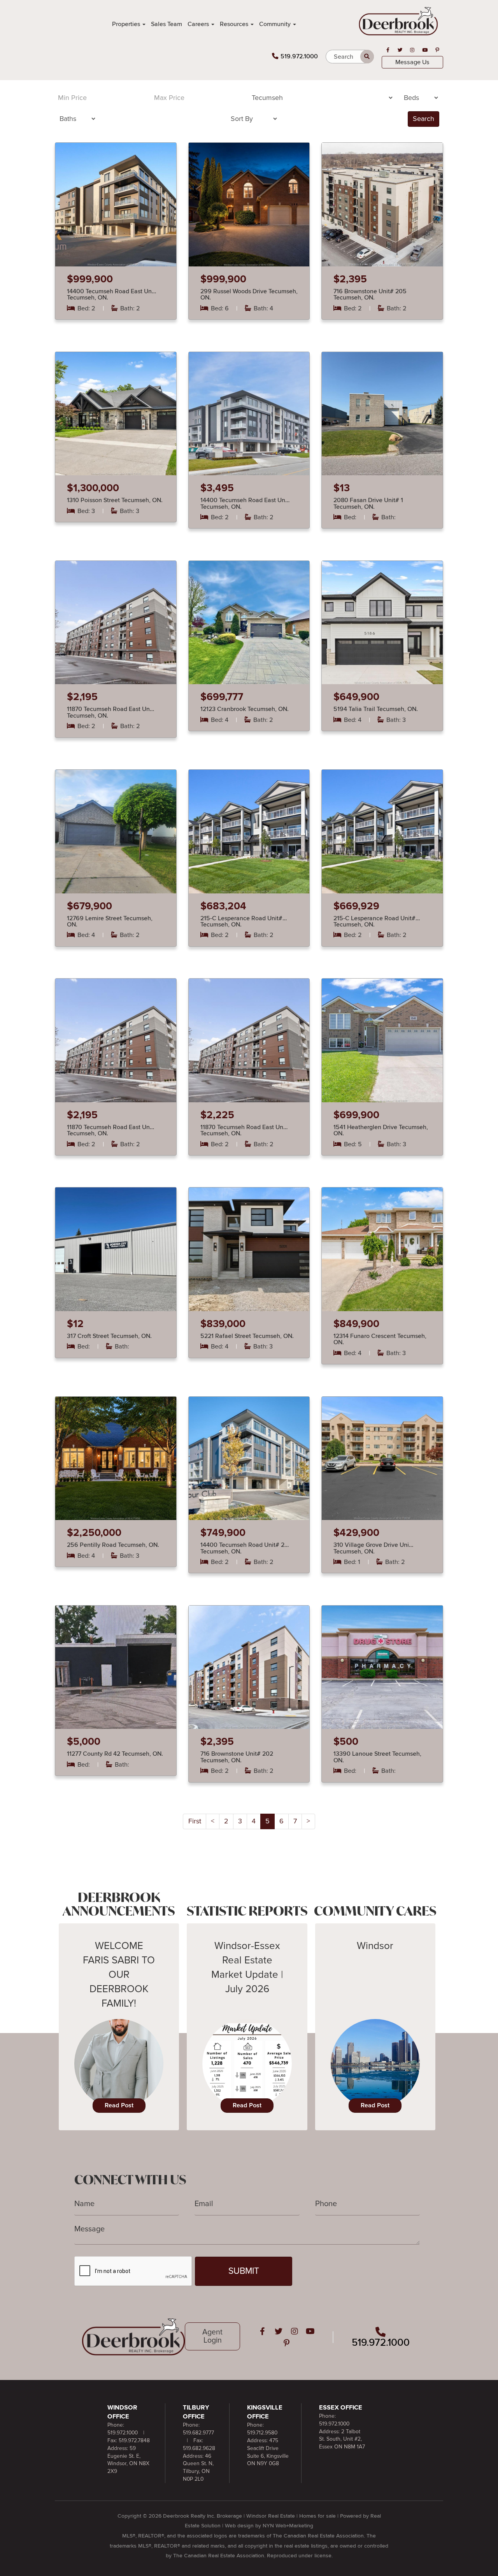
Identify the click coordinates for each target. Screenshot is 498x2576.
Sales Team (167, 24)
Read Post (119, 2105)
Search (423, 119)
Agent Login (212, 2336)
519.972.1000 (299, 56)
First (195, 1821)
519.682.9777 (198, 2433)
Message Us (412, 62)
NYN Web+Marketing (288, 2526)
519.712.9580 (262, 2433)
